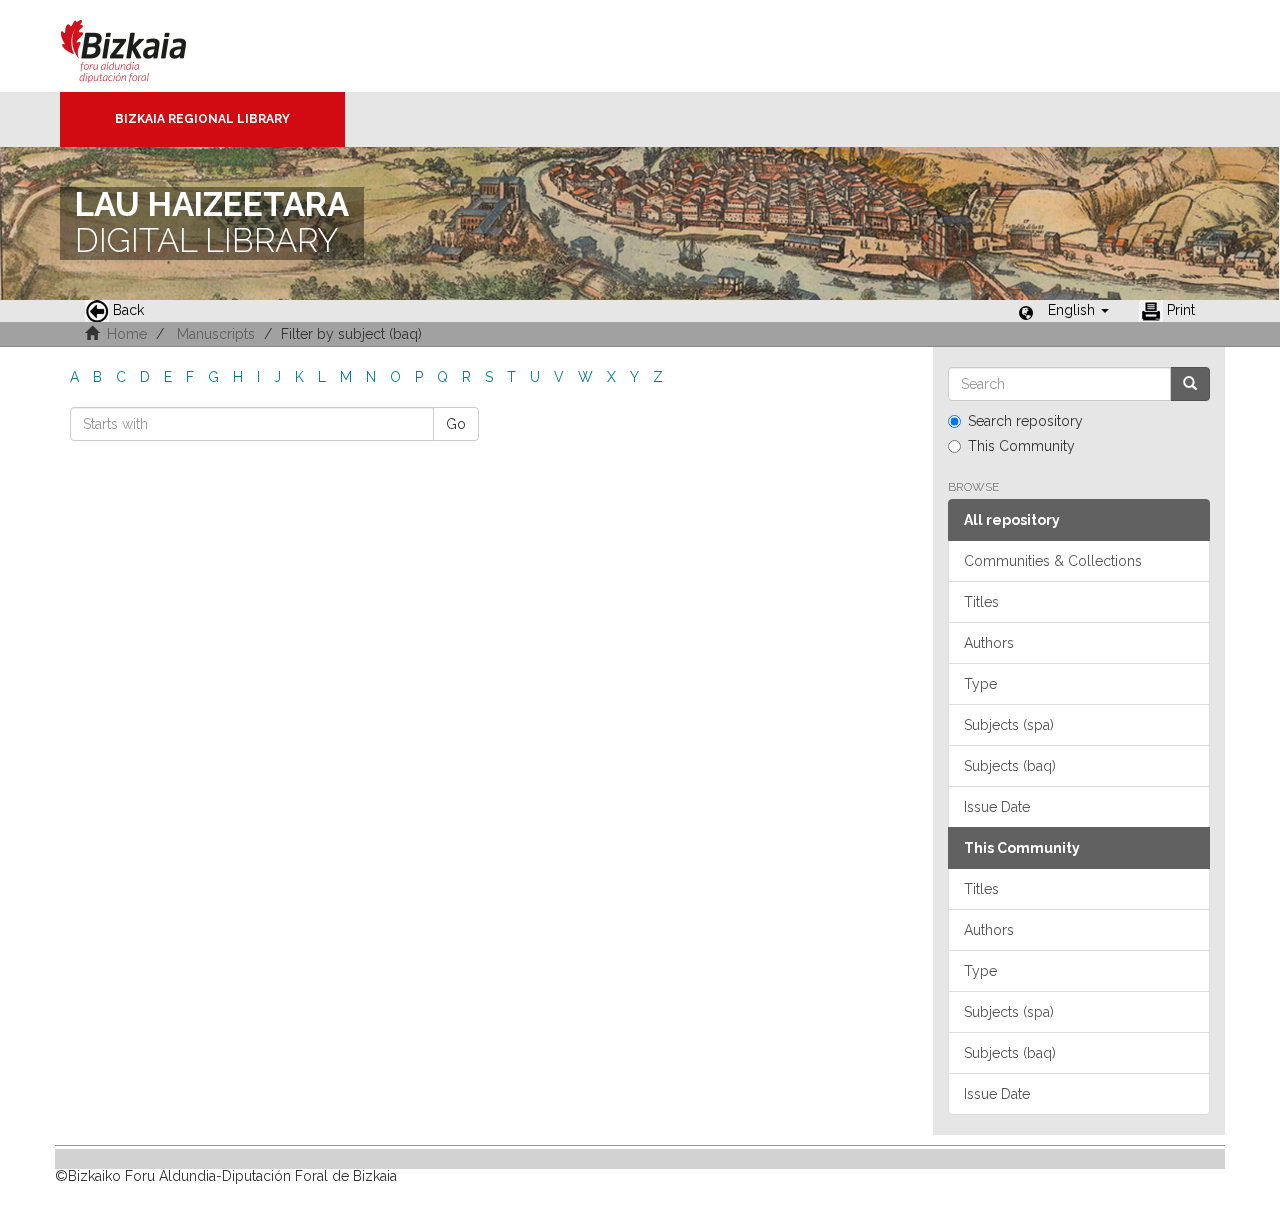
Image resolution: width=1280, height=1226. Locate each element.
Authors (989, 643)
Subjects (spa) (1009, 725)
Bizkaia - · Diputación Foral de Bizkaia (144, 46)
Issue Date (997, 807)
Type (980, 684)
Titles (981, 602)
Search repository (1025, 421)
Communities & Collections (1053, 561)
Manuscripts (216, 334)
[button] (1078, 310)
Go (456, 424)
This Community (1021, 446)
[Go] (1190, 384)
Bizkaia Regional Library (202, 119)
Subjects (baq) (1010, 766)
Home (127, 334)
